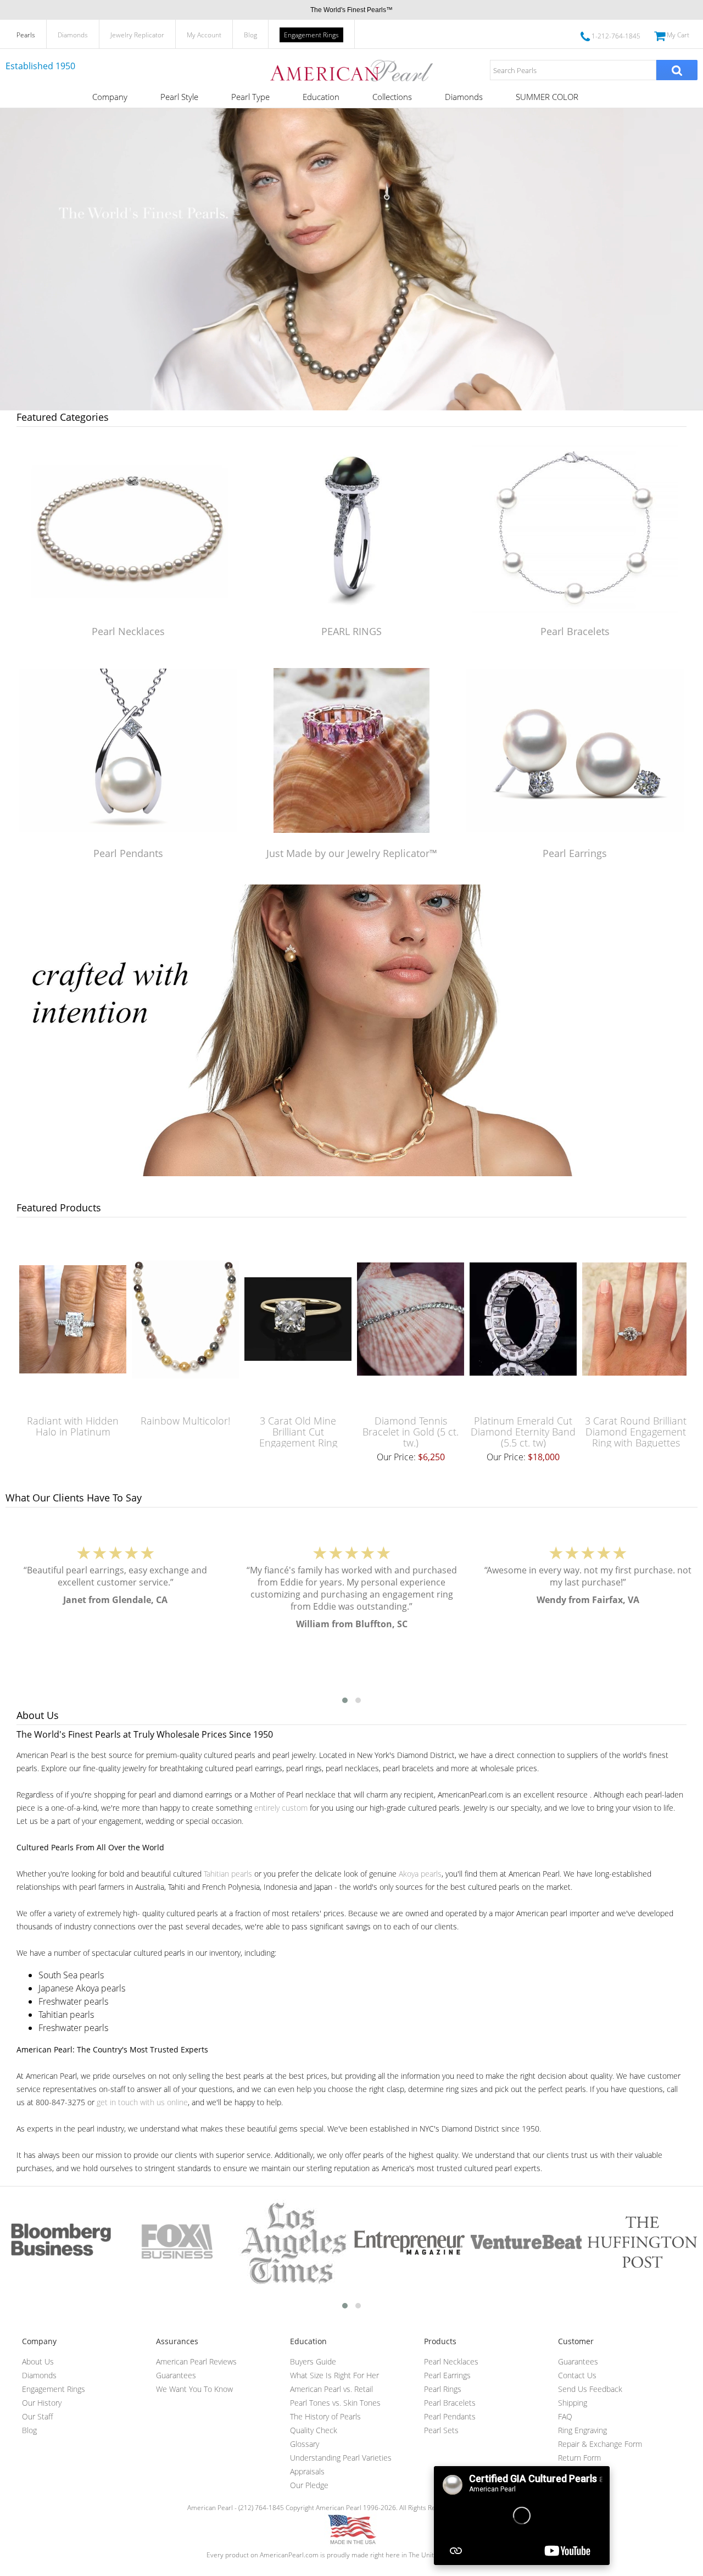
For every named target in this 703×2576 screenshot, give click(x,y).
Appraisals (307, 2471)
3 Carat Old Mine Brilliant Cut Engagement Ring (298, 1432)
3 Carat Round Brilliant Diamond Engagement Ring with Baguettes (636, 1432)
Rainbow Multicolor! (185, 1421)
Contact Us (577, 2375)
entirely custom (281, 1808)
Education (321, 97)
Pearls (26, 35)
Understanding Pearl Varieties (341, 2458)
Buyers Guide (313, 2361)
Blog (250, 35)
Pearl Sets (441, 2430)
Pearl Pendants (128, 853)
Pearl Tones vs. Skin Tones (335, 2403)
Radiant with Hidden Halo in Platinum (73, 1426)
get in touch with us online (142, 2102)
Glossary (305, 2444)
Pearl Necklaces (128, 631)
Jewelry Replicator (137, 35)
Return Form (579, 2458)
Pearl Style (179, 97)
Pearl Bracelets (575, 631)
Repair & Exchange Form (600, 2444)
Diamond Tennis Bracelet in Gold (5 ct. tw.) (411, 1432)
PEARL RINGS (351, 631)
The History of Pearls (325, 2416)
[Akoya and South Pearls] (351, 1173)
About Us (38, 2361)
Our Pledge (309, 2485)
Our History (42, 2403)
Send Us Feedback (590, 2389)
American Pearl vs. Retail (331, 2389)
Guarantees (176, 2375)
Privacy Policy (580, 2485)
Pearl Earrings (575, 853)
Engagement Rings (311, 35)
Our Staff (37, 2416)
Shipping (573, 2403)
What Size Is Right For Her (334, 2375)
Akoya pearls (420, 1874)
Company (110, 97)
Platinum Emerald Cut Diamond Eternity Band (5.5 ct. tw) (523, 1432)
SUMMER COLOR (547, 97)
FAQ (565, 2416)
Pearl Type (250, 97)
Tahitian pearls (228, 1874)
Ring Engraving (582, 2430)
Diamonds (73, 35)
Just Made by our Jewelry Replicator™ (352, 853)
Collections (392, 97)
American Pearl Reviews (196, 2361)
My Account (204, 35)
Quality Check (314, 2430)
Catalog (571, 2471)
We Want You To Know (194, 2389)
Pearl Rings (443, 2389)
